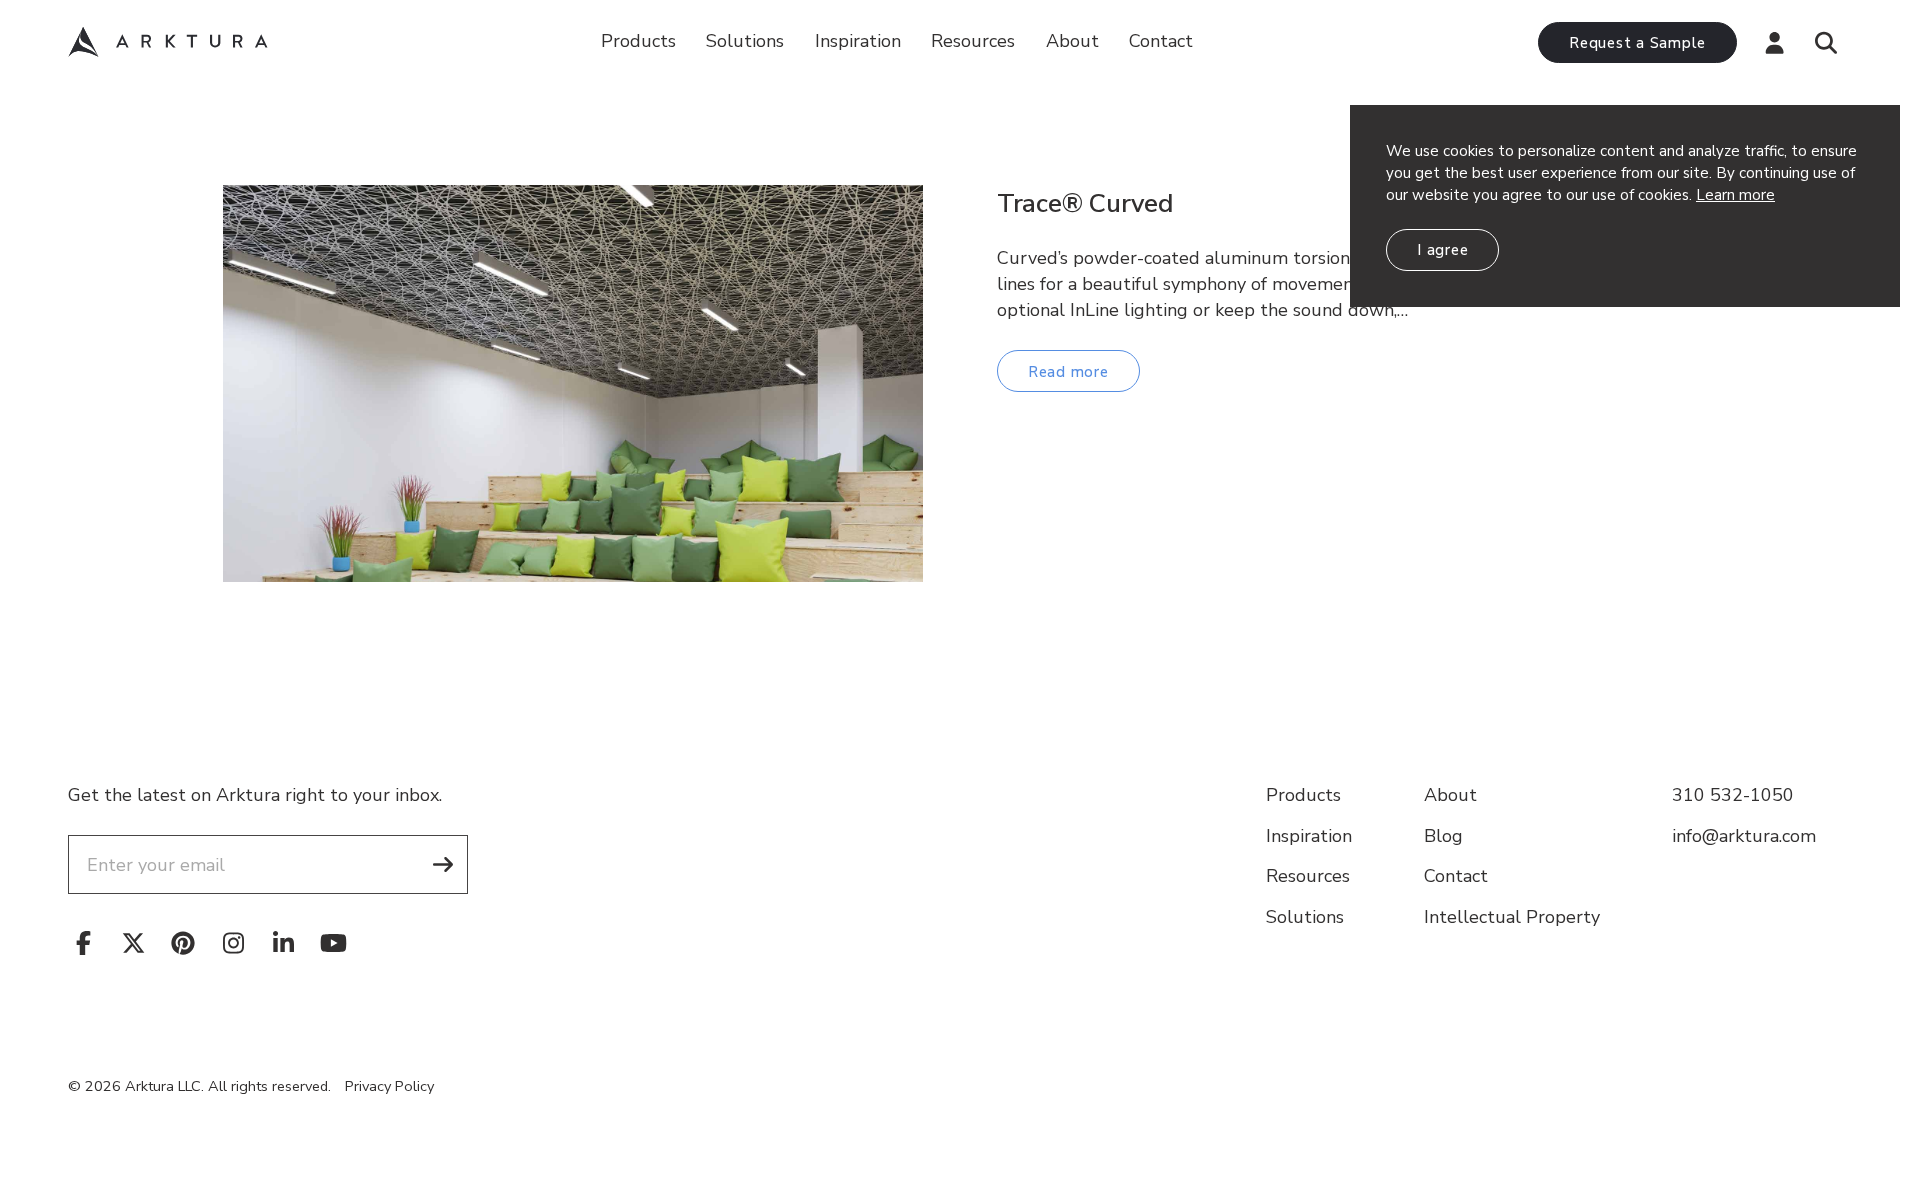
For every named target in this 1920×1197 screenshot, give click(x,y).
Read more (1068, 372)
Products (638, 41)
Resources (1308, 876)
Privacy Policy (389, 1086)
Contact (1161, 41)
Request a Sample (1637, 43)
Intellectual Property (1512, 917)
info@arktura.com (1744, 836)
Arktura (168, 42)
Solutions (745, 41)
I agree (1442, 250)
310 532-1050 (1733, 795)
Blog (1443, 836)
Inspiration (858, 41)
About (1072, 41)
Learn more (1735, 195)
